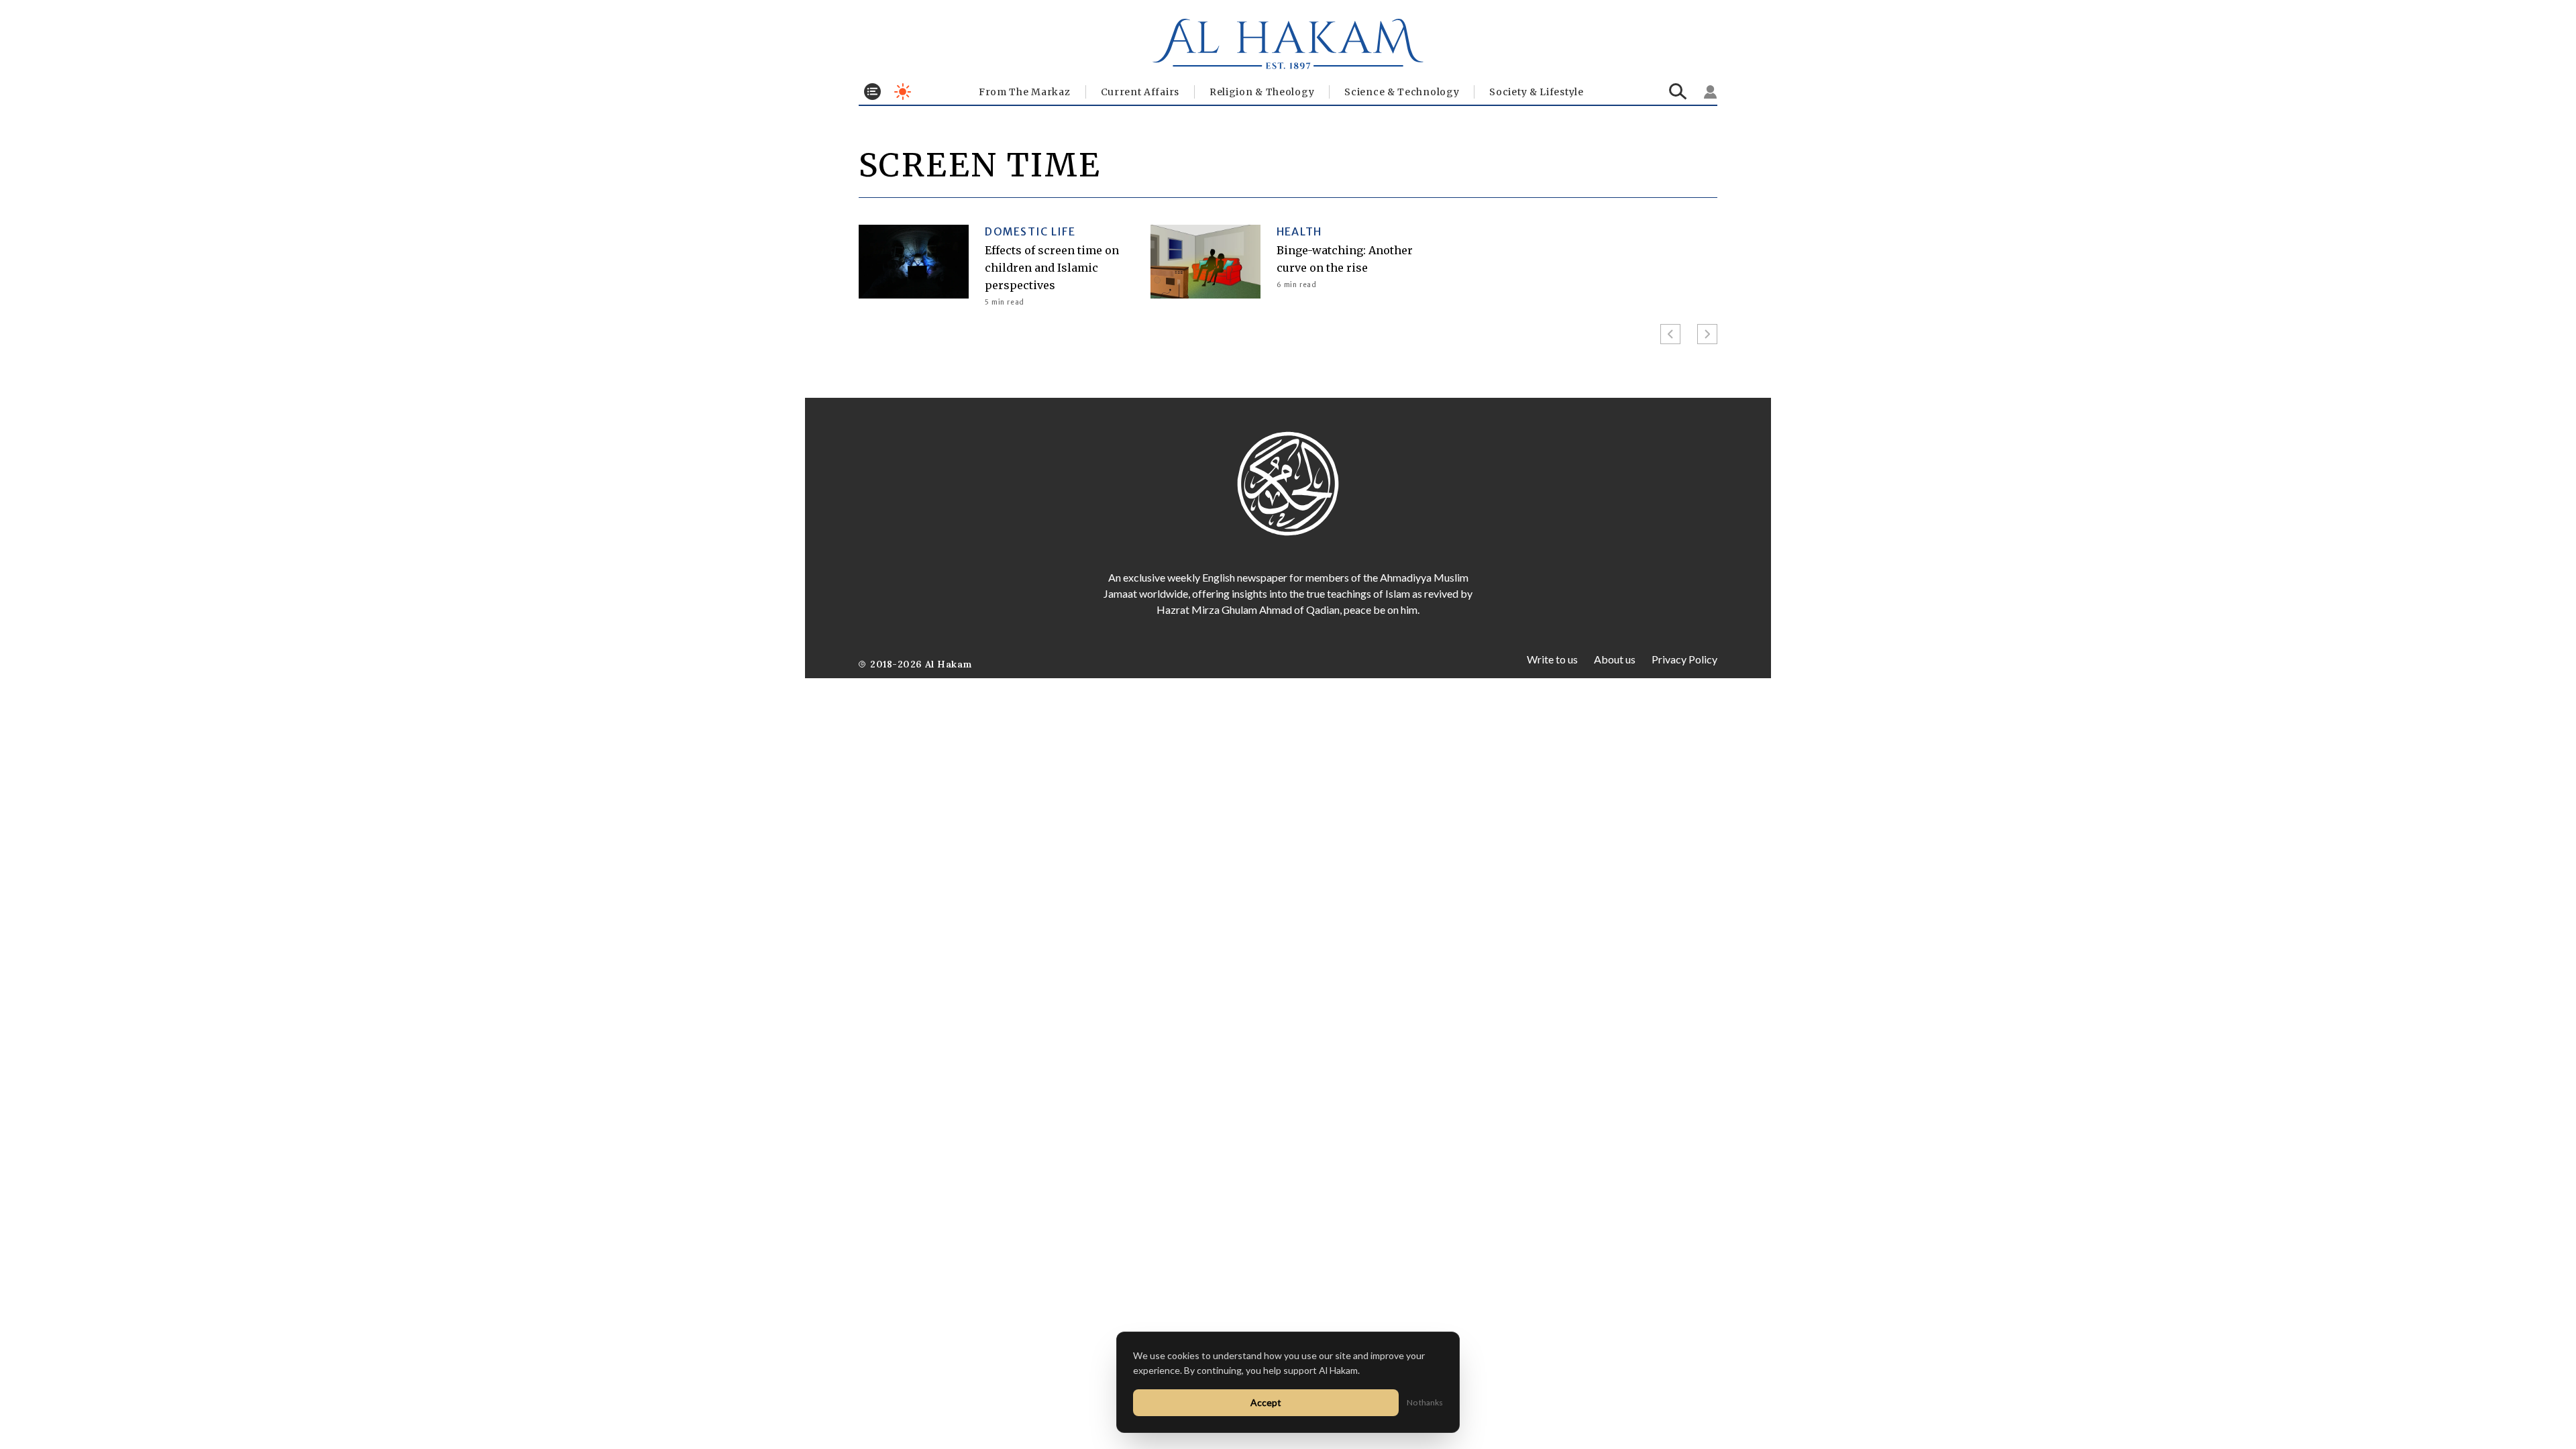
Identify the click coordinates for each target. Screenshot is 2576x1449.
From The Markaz (1025, 92)
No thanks (1425, 1402)
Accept (1266, 1402)
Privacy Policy (1684, 659)
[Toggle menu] (872, 92)
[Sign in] (1711, 92)
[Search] (1678, 92)
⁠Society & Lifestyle (1536, 92)
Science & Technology (1402, 92)
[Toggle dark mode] (903, 92)
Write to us (1552, 659)
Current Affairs (1140, 92)
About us (1615, 659)
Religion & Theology (1262, 92)
